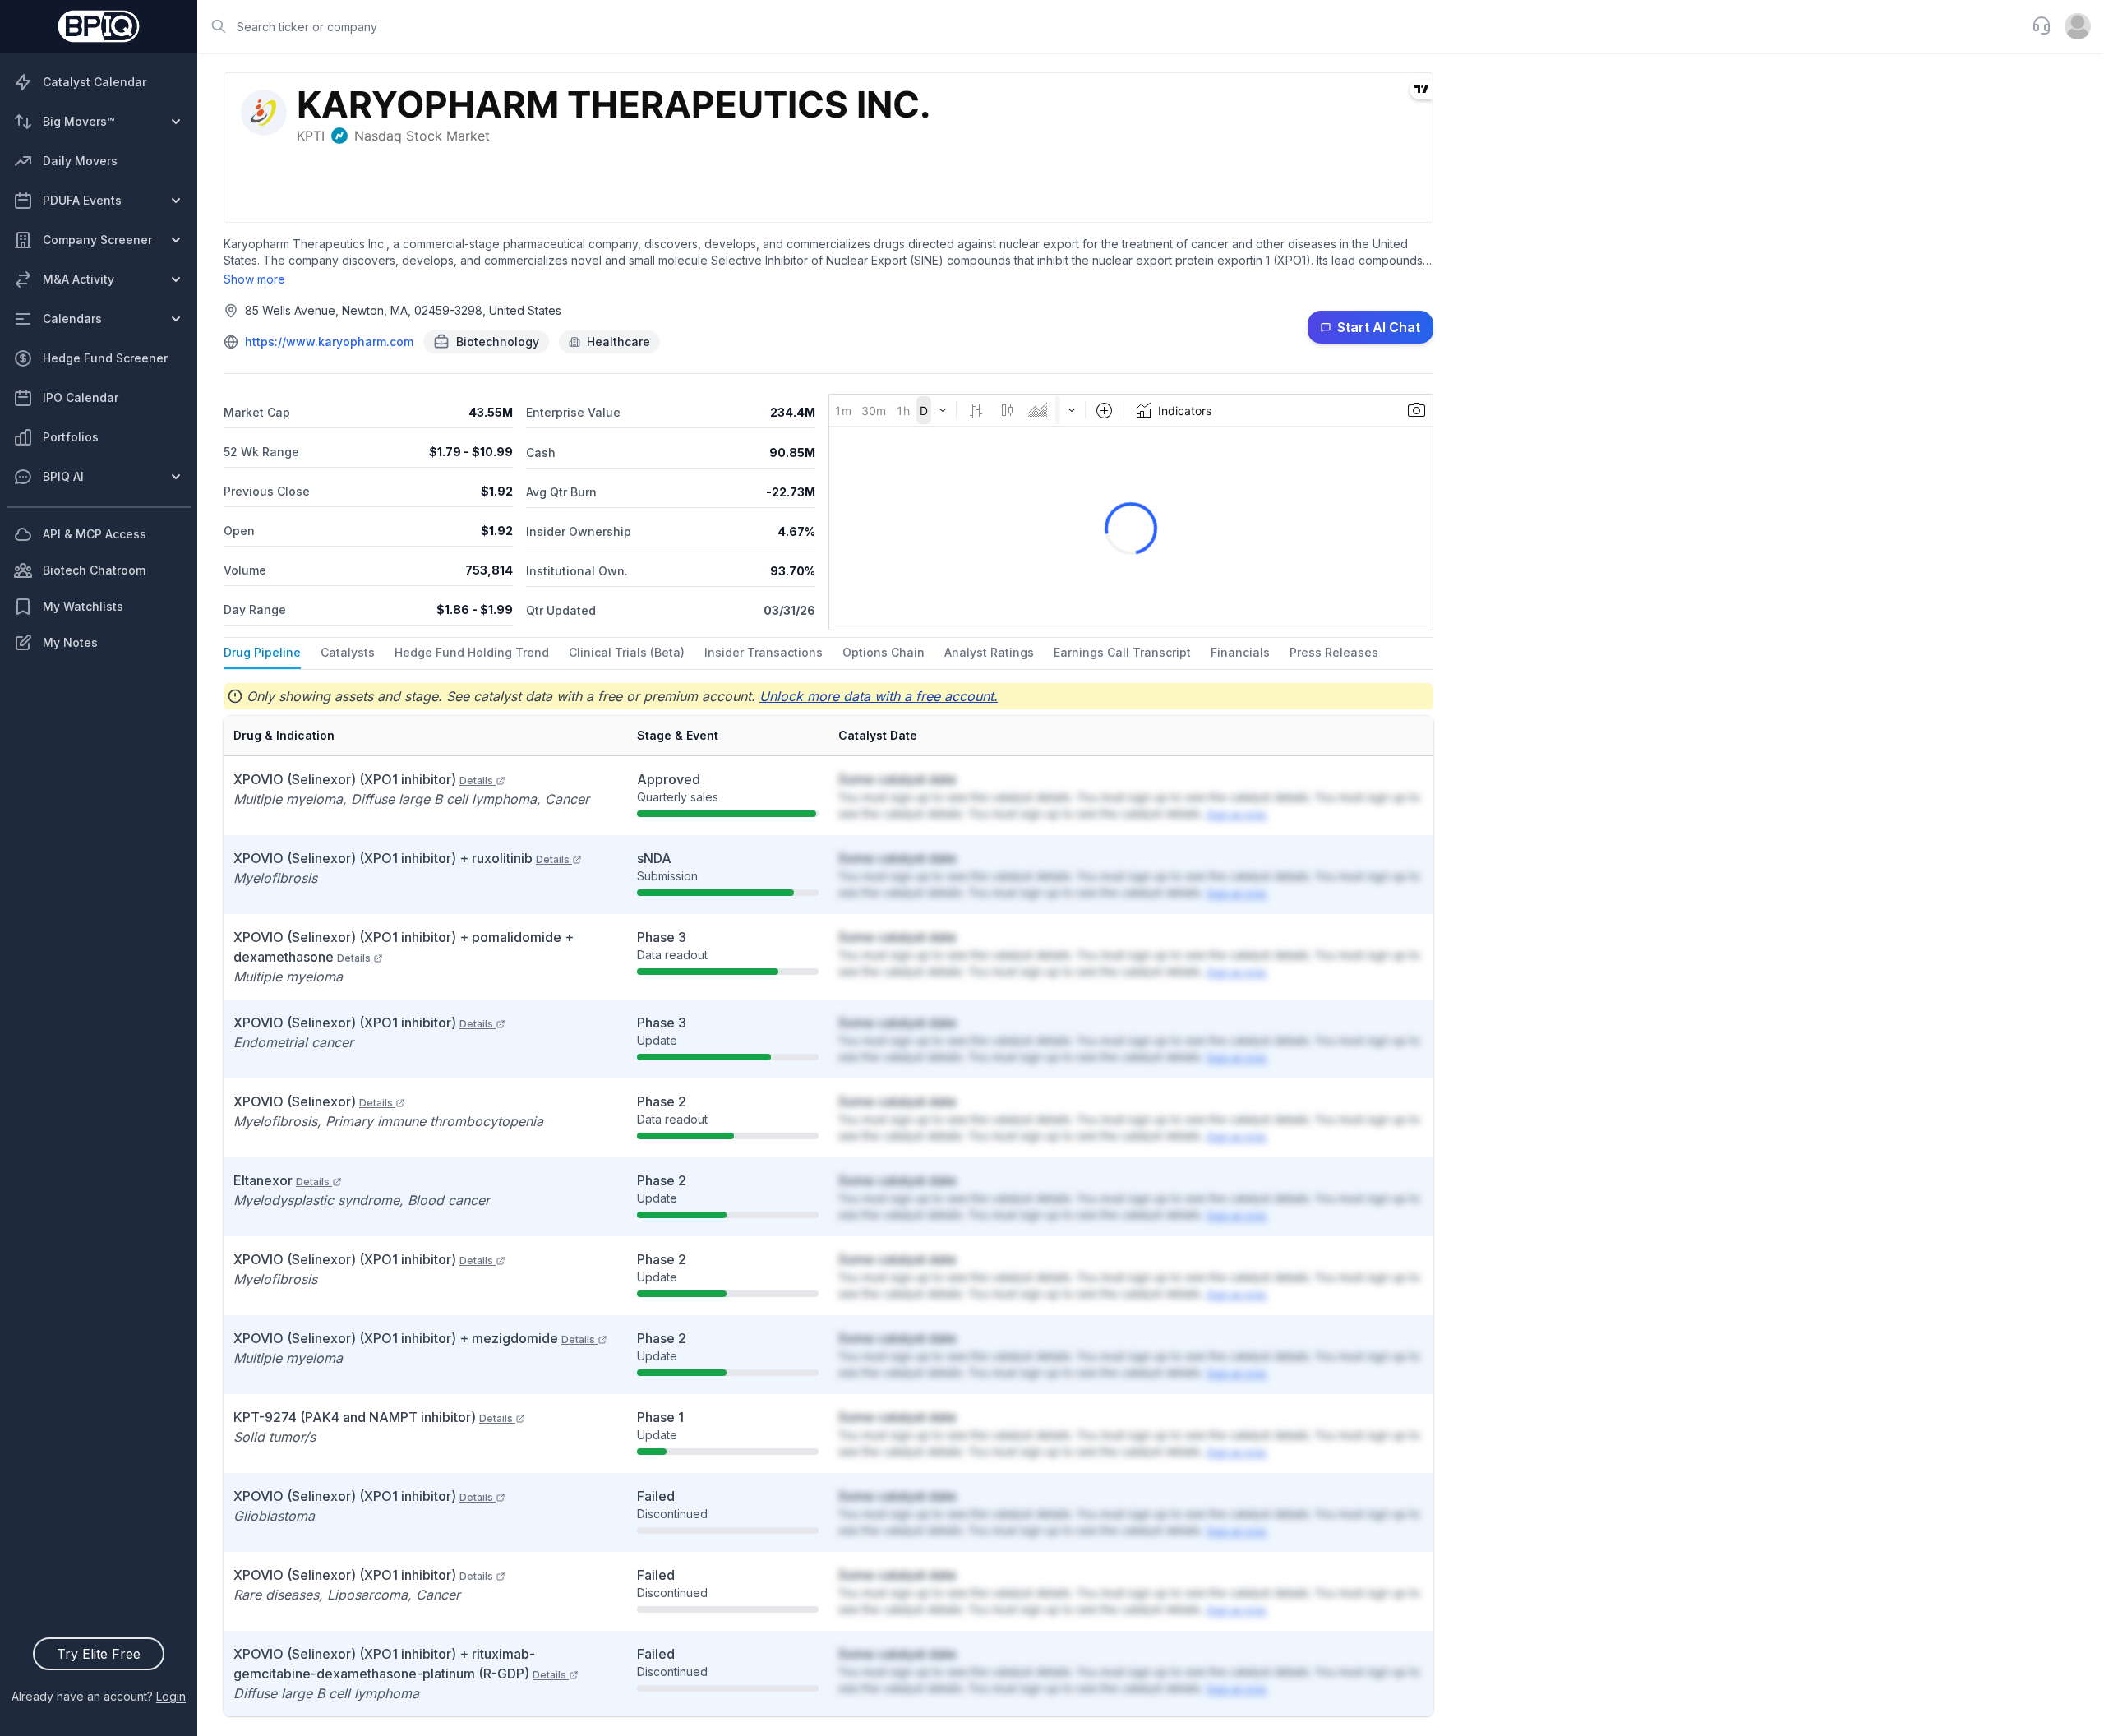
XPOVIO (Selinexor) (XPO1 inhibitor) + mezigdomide (414, 1338)
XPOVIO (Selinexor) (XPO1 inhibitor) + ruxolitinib (401, 858)
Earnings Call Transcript (1122, 652)
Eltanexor (281, 1180)
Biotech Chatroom (94, 570)
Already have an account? (99, 1696)
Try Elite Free (99, 1654)
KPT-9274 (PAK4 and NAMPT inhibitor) (373, 1417)
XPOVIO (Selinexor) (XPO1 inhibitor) (363, 779)
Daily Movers (80, 161)
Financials (1240, 652)
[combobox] (1110, 26)
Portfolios (71, 437)
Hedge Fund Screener (105, 358)
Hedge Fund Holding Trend (472, 652)
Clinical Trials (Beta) (627, 652)
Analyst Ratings (989, 652)
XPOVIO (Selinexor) (313, 1101)
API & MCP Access (95, 534)
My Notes (70, 642)
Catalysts (348, 652)
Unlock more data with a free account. (879, 696)
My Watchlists (83, 606)
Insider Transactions (764, 652)
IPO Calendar (81, 397)
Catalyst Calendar (95, 82)
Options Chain (884, 652)
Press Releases (1334, 652)
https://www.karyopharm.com (329, 342)
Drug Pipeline (262, 652)
